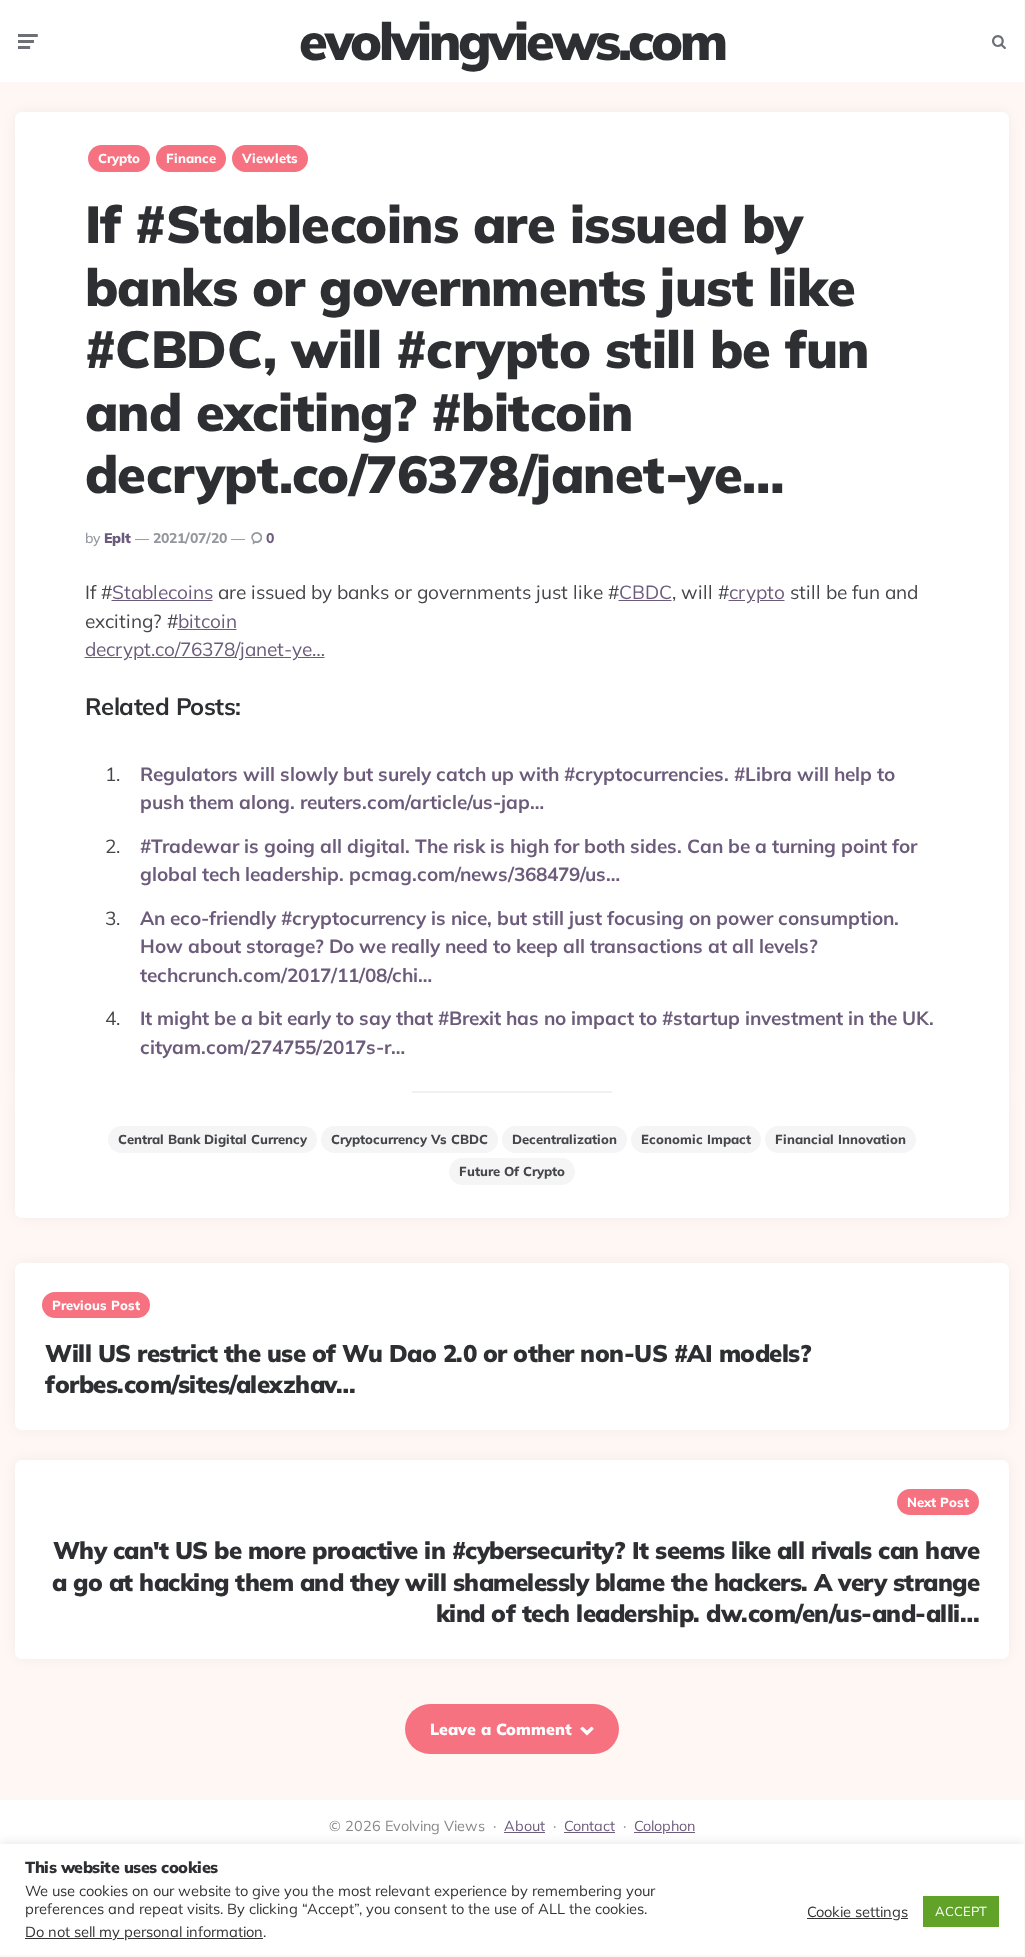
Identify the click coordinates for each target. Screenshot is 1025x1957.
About (524, 1826)
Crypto (119, 158)
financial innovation (840, 1139)
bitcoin (207, 621)
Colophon (664, 1826)
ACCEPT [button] (961, 1911)
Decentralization (564, 1139)
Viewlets (270, 158)
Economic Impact (696, 1139)
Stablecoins (162, 592)
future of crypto (512, 1171)
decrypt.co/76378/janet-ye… (205, 649)
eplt (117, 538)
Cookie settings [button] (857, 1912)
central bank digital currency (212, 1139)
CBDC (645, 592)
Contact (589, 1826)
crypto (757, 592)
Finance (191, 158)
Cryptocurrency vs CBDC (409, 1139)
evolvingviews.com (512, 41)
